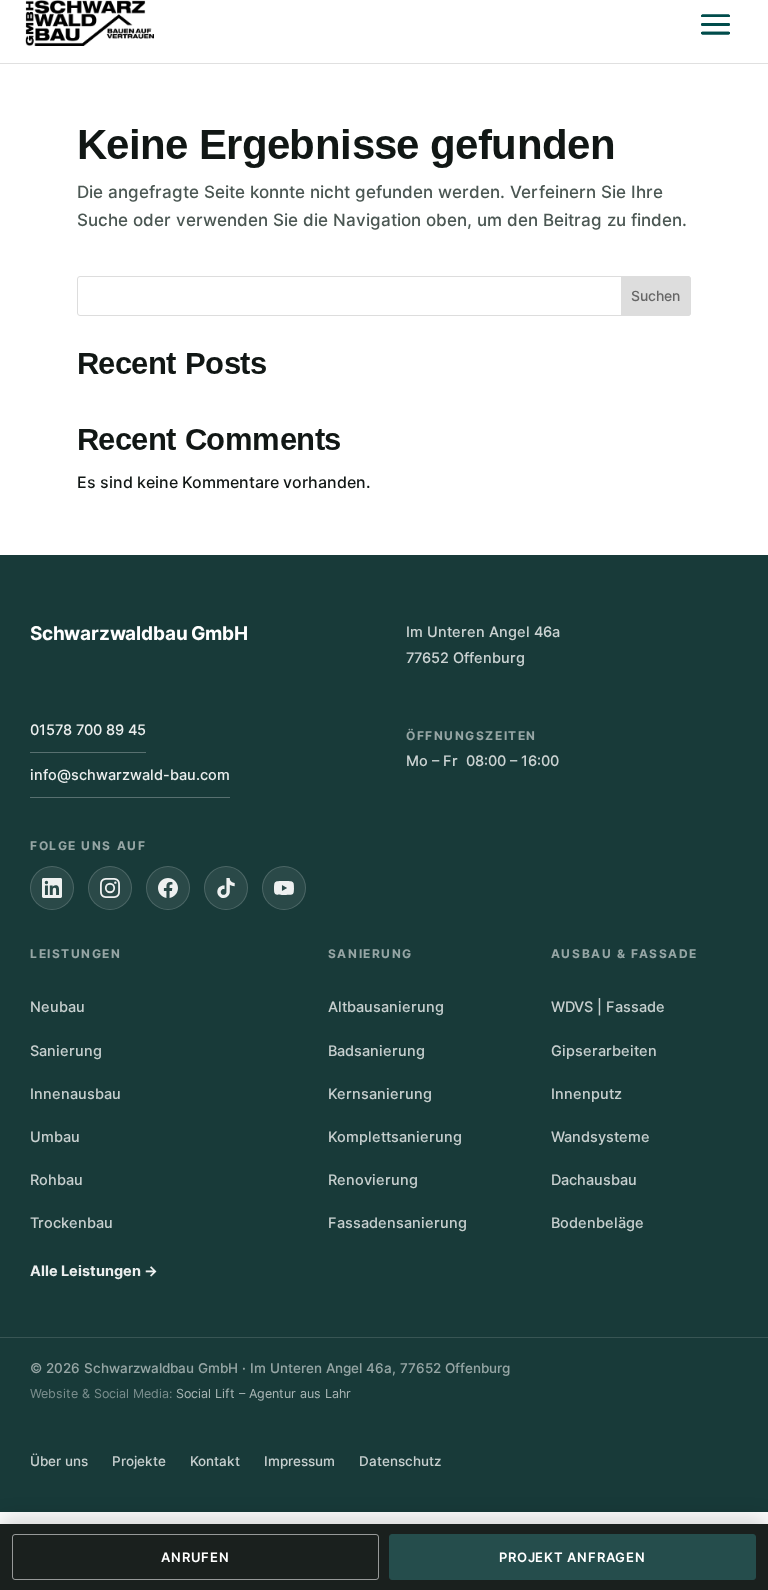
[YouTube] (284, 888)
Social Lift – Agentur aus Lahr (263, 1393)
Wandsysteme (600, 1137)
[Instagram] (110, 888)
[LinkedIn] (52, 888)
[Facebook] (168, 888)
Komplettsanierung (395, 1137)
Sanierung (66, 1051)
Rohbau (56, 1180)
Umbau (55, 1137)
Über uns (59, 1461)
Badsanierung (376, 1051)
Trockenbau (71, 1223)
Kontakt (215, 1461)
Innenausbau (75, 1094)
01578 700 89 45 (88, 730)
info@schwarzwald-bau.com (130, 775)
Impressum (299, 1461)
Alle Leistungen (94, 1271)
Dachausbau (594, 1180)
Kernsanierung (380, 1094)
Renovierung (373, 1180)
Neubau (57, 1007)
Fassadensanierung (397, 1223)
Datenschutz (400, 1461)
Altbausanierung (386, 1007)
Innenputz (586, 1094)
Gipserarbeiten (604, 1051)
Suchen (655, 295)
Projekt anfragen (572, 1557)
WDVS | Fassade (608, 1007)
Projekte (139, 1461)
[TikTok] (226, 888)
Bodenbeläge (597, 1223)
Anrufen (195, 1557)
